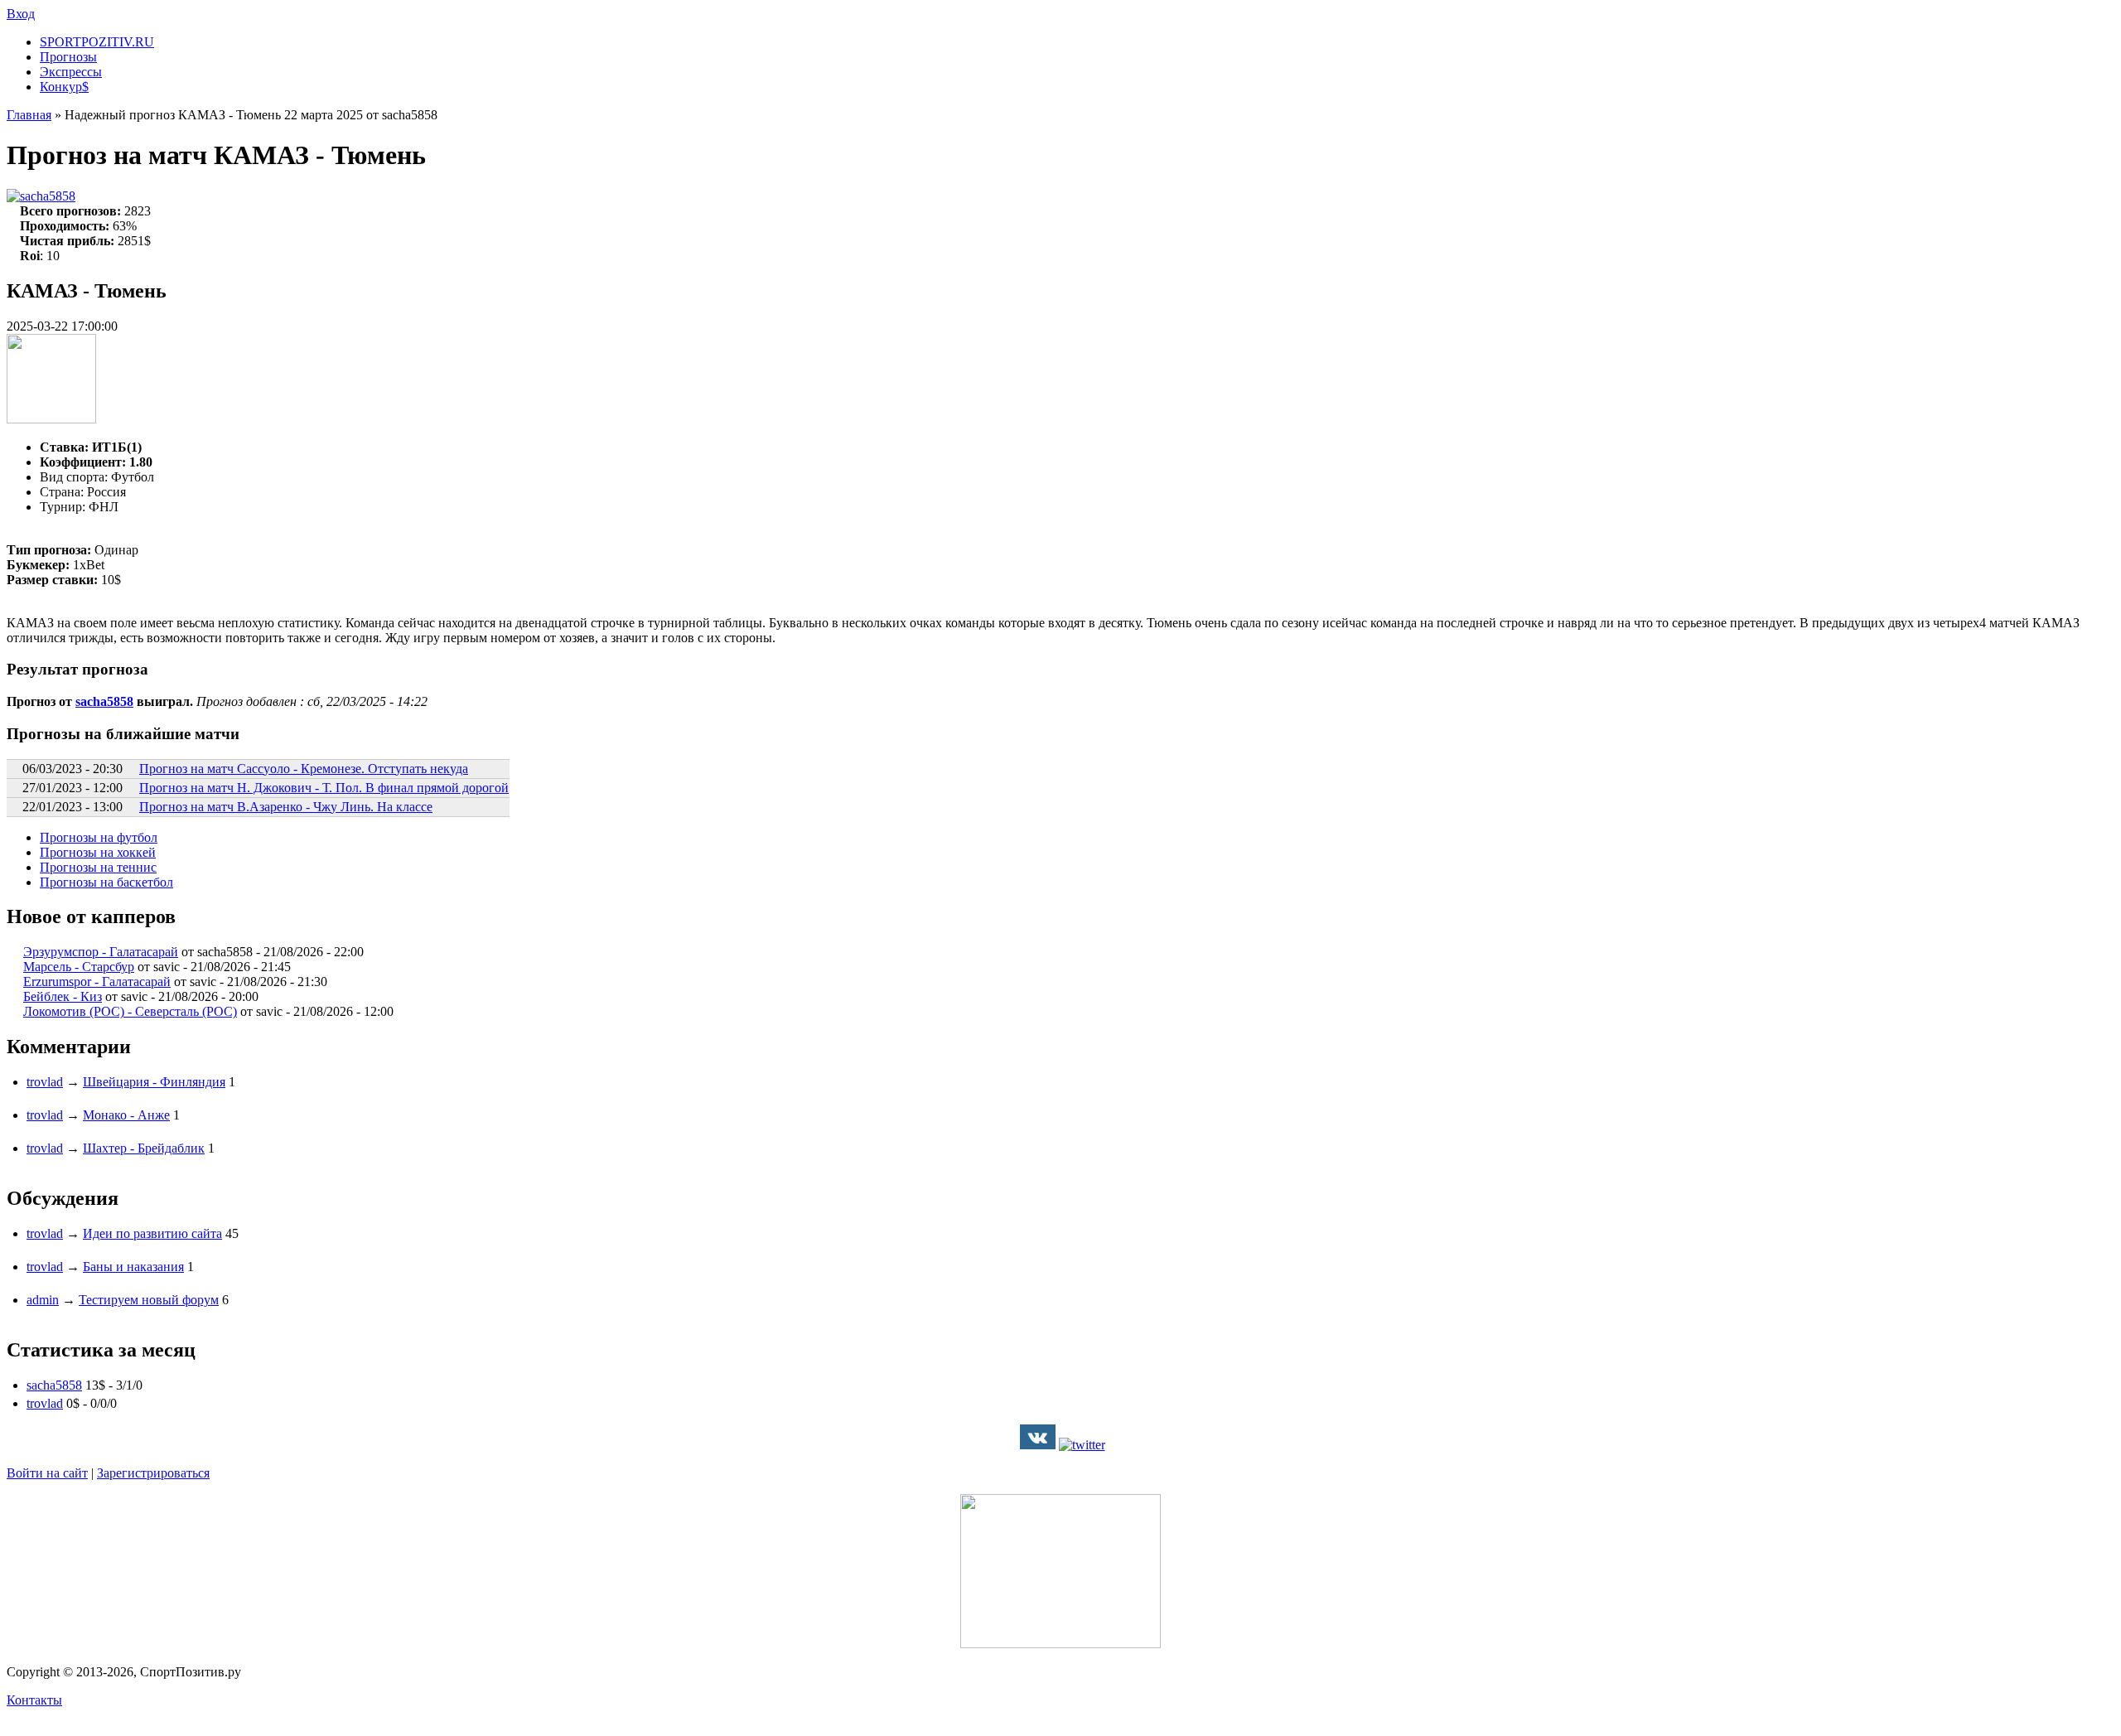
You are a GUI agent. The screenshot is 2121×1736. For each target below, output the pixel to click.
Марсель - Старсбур (79, 967)
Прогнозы (68, 57)
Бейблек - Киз (63, 996)
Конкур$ (64, 87)
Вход (21, 14)
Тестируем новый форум (149, 1300)
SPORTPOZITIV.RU (97, 42)
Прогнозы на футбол (99, 837)
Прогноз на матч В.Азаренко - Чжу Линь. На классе (286, 807)
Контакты (34, 1700)
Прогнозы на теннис (98, 867)
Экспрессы (71, 72)
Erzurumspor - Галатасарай (97, 982)
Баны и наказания (133, 1267)
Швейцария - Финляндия (154, 1082)
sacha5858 (48, 196)
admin (43, 1300)
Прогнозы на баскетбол (106, 882)
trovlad (45, 1082)
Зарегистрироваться (153, 1473)
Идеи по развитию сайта (152, 1233)
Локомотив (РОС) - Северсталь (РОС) (130, 1011)
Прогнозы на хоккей (98, 852)
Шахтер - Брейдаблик (144, 1148)
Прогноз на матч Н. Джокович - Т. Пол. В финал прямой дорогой (324, 788)
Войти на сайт (47, 1473)
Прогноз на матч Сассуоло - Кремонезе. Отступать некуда (304, 769)
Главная (29, 115)
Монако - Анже (126, 1115)
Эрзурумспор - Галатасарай (101, 952)
